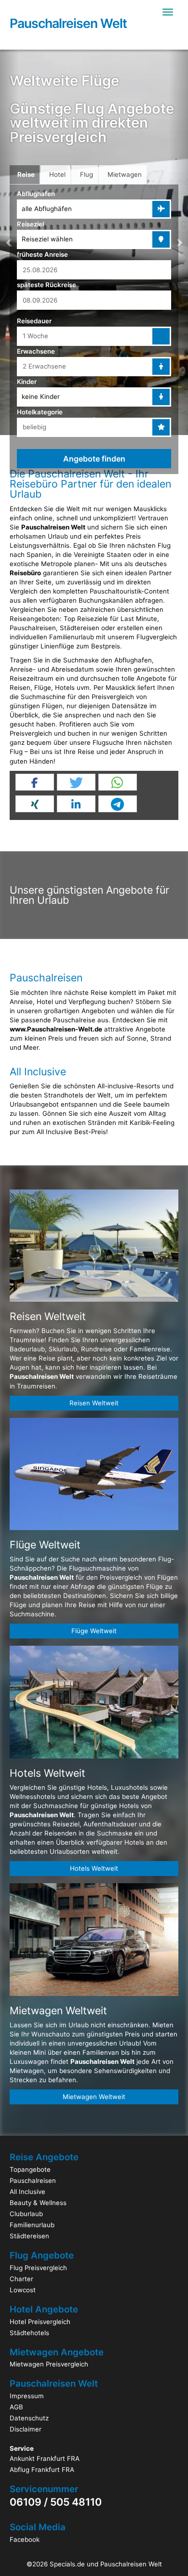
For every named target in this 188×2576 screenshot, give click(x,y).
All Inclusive (27, 2192)
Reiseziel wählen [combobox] (47, 239)
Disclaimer (26, 2429)
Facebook (25, 2539)
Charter (21, 2279)
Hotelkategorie (40, 412)
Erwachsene (36, 351)
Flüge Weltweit (94, 1631)
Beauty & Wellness (38, 2203)
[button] (179, 242)
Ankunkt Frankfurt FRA (45, 2458)
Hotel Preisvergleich (40, 2322)
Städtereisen (29, 2236)
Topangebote (30, 2169)
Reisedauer (34, 321)
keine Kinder (41, 396)
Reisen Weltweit (94, 1403)
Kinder (27, 382)
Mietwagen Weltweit (94, 2097)
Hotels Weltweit (94, 1868)
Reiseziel (30, 224)
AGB (16, 2407)
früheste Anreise (42, 254)
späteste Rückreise (47, 285)
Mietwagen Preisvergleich (49, 2364)
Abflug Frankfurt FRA (42, 2470)
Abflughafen (36, 194)
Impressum (27, 2396)
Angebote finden (94, 459)
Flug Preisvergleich (38, 2268)
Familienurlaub (32, 2225)
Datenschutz (29, 2418)
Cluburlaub (26, 2214)
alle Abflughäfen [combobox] (47, 209)
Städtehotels (29, 2333)
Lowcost (23, 2290)
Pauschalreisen (33, 2180)
